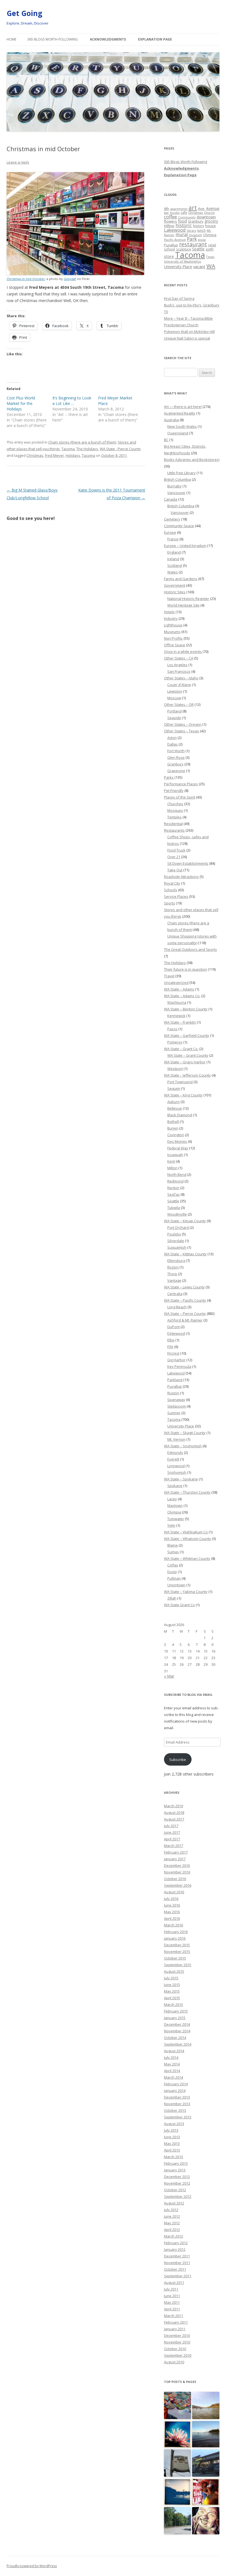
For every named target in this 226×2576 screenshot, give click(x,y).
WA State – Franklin (180, 1022)
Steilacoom (177, 1406)
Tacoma (68, 449)
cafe (184, 212)
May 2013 (172, 2143)
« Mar (169, 1676)
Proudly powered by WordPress (32, 2566)
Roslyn (173, 1267)
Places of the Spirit (180, 797)
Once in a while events (183, 652)
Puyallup (171, 245)
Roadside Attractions (181, 877)
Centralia (175, 1294)
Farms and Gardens (181, 579)
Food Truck (176, 850)
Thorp (172, 1274)
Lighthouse (173, 625)
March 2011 (173, 2316)
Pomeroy (175, 1042)
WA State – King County (183, 1095)
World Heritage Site (183, 605)
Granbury (196, 221)
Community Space (179, 526)
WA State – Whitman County (187, 1558)
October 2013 (175, 2110)
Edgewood (176, 1333)
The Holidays (87, 449)
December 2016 (177, 1865)
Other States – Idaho (181, 678)
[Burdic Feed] (178, 2463)
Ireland (173, 559)
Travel (169, 976)
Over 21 (174, 857)
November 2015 (177, 1952)
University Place (178, 267)
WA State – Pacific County (185, 1300)
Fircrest (173, 1353)
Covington (176, 1135)
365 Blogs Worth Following (53, 39)
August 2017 (174, 1819)
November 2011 (177, 2263)
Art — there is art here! (183, 407)
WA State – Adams (179, 989)
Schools (171, 890)
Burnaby (174, 486)
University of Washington (183, 261)
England (174, 552)
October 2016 (175, 1879)
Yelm (171, 1525)
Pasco (172, 1029)
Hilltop (169, 226)
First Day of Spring (179, 298)
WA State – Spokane (181, 1479)
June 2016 (172, 1905)
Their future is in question (185, 969)
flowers (170, 221)
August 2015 (174, 1971)
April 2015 (172, 1998)
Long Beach (177, 1307)
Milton (172, 1168)
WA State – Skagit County (185, 1433)
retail (212, 245)
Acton (172, 738)
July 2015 (171, 1978)
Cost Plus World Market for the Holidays (21, 403)
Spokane (175, 1486)
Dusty (172, 1572)
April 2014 (172, 2071)
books (175, 213)
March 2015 (173, 2004)
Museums (172, 632)
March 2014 (173, 2077)
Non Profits (173, 638)
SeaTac (173, 1194)
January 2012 (175, 2249)
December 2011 (177, 2256)
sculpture (184, 249)
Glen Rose (176, 757)
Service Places (176, 896)
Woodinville (177, 1214)
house (210, 226)
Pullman (174, 1578)
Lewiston (175, 691)
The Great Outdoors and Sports (190, 949)
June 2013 (172, 2137)
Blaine (173, 1545)
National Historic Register (188, 599)
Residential (173, 824)
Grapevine (176, 771)
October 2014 (175, 2038)
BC (166, 440)
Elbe (171, 1340)
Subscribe (178, 1760)
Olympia (210, 235)
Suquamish (177, 1247)
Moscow (174, 698)
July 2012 (171, 2210)
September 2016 (178, 1885)
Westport (175, 1069)
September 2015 (178, 1965)
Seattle (198, 249)
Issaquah (175, 1155)
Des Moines (177, 1141)
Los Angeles (177, 665)
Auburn (173, 1102)
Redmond (175, 1181)
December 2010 (177, 2335)
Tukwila (174, 1208)
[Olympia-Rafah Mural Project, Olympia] (178, 2406)
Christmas (35, 455)
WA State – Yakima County (186, 1592)
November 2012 (177, 2183)
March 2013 (173, 2157)
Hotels (169, 612)
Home (11, 39)
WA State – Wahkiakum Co (186, 1532)
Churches (175, 804)
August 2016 (174, 1892)
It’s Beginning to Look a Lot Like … (72, 401)
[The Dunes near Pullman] (206, 2406)
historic (184, 225)
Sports (169, 903)
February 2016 (176, 1932)
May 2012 (172, 2223)
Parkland (175, 1380)
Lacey (172, 1499)
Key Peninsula (179, 1366)
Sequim (174, 1088)
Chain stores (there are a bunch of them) (82, 442)
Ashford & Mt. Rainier (185, 1320)
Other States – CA (179, 658)
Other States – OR (179, 704)
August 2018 (174, 1812)
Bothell (173, 1122)
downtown (206, 217)
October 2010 (175, 2349)
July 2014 (171, 2057)
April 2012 (172, 2230)
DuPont (173, 1327)
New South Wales (182, 426)
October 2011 (175, 2269)
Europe (170, 532)
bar (166, 213)
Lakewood (175, 230)
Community (187, 217)
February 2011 (176, 2322)
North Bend (177, 1174)
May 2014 (172, 2064)
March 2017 (173, 1846)
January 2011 (175, 2329)
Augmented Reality (180, 413)
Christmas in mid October (26, 279)
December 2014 (177, 2024)
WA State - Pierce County (120, 449)
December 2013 (177, 2097)
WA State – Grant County (188, 1055)
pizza (202, 240)
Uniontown (176, 1585)
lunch (201, 230)
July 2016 (171, 1899)
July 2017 (171, 1826)
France (173, 539)
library (192, 231)
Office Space (175, 645)
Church (209, 213)
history (198, 226)
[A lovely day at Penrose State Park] (206, 2435)
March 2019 (173, 1806)
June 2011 (172, 2296)
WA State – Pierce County (185, 1314)
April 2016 (172, 1918)
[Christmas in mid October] (75, 274)
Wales (173, 572)
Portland (174, 711)
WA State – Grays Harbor (185, 1062)
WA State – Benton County (186, 1009)
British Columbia (177, 479)
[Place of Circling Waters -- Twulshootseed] (178, 2492)
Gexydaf (70, 279)
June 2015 (172, 1985)
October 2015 (175, 1958)
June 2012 (172, 2216)
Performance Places (181, 784)
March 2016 (173, 1925)
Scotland (175, 565)
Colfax (173, 1565)
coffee (170, 217)
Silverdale (176, 1241)
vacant (199, 266)
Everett (173, 1459)
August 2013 (174, 2124)
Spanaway (176, 1400)
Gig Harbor (176, 1360)
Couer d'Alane (179, 685)
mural (182, 234)
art (193, 208)
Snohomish (177, 1472)
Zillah (172, 1598)
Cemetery (172, 519)
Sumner (174, 1413)
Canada (171, 499)
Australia (171, 420)
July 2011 (171, 2289)
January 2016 (175, 1938)
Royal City (172, 883)
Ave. (201, 209)
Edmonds (175, 1453)
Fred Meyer (54, 455)
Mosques (175, 810)
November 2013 (177, 2104)
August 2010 (174, 2362)
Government (175, 585)
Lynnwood (176, 1466)
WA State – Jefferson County (187, 1075)
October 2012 (175, 2190)
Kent (171, 1161)
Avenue (213, 208)
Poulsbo (174, 1234)
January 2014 (175, 2091)
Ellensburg (176, 1261)
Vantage (174, 1280)
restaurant (193, 244)
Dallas (173, 744)
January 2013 (175, 2170)
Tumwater (176, 1519)
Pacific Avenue (175, 240)
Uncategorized (176, 983)
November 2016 (177, 1872)
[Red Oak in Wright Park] (178, 2435)
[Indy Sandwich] (206, 2521)
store (169, 256)
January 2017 (175, 1859)
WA (211, 266)
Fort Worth (176, 751)
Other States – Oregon (183, 724)
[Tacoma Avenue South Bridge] (178, 2521)
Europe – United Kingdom (185, 546)
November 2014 (177, 2031)
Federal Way (178, 1148)
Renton (173, 1188)
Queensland (178, 433)
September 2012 (178, 2196)
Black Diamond (180, 1115)
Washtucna (177, 1002)
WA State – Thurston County (187, 1492)
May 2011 (172, 2302)
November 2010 (177, 2342)
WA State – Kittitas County (185, 1254)
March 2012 (173, 2236)
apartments (179, 209)
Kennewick (176, 1016)
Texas (210, 257)
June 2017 (172, 1832)
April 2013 (172, 2150)
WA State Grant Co (179, 1605)
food (182, 221)
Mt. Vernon (176, 1439)
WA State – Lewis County (184, 1287)
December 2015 (177, 1945)
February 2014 (176, 2084)
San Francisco (179, 671)
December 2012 (177, 2177)
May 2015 (172, 1991)
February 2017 (176, 1852)
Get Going (24, 13)
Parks (169, 777)
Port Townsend (180, 1082)
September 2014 (178, 2044)
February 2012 (176, 2243)
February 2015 (176, 2011)
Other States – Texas (181, 731)
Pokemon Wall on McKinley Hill (189, 332)
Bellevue (175, 1108)
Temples (174, 817)
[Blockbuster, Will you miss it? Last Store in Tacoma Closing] (206, 2463)
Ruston (173, 1393)
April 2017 (172, 1839)
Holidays (73, 455)
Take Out (175, 870)
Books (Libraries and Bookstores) (192, 460)
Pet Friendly (174, 791)
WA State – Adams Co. (182, 996)
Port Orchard (178, 1227)
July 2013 (171, 2130)
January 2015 (175, 2018)
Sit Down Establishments (188, 863)
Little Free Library (181, 473)
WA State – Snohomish (183, 1446)
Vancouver (176, 493)
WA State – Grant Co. (181, 1049)
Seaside (174, 718)
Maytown (175, 1505)
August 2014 (174, 2051)
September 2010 (178, 2355)
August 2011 (174, 2283)
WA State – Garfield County (187, 1035)
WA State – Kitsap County (185, 1221)
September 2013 (178, 2117)
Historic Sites (175, 592)
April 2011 (172, 2309)
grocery (211, 221)
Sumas (173, 1552)
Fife (170, 1347)
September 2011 (178, 2276)
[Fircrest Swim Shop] (206, 2492)
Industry (171, 618)
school (169, 249)
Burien (173, 1128)
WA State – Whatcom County (188, 1539)
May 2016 (172, 1912)
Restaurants (174, 830)
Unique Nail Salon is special (187, 338)
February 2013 (176, 2163)
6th (167, 209)
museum (195, 235)
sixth (210, 249)
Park (192, 239)
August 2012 (174, 2203)
